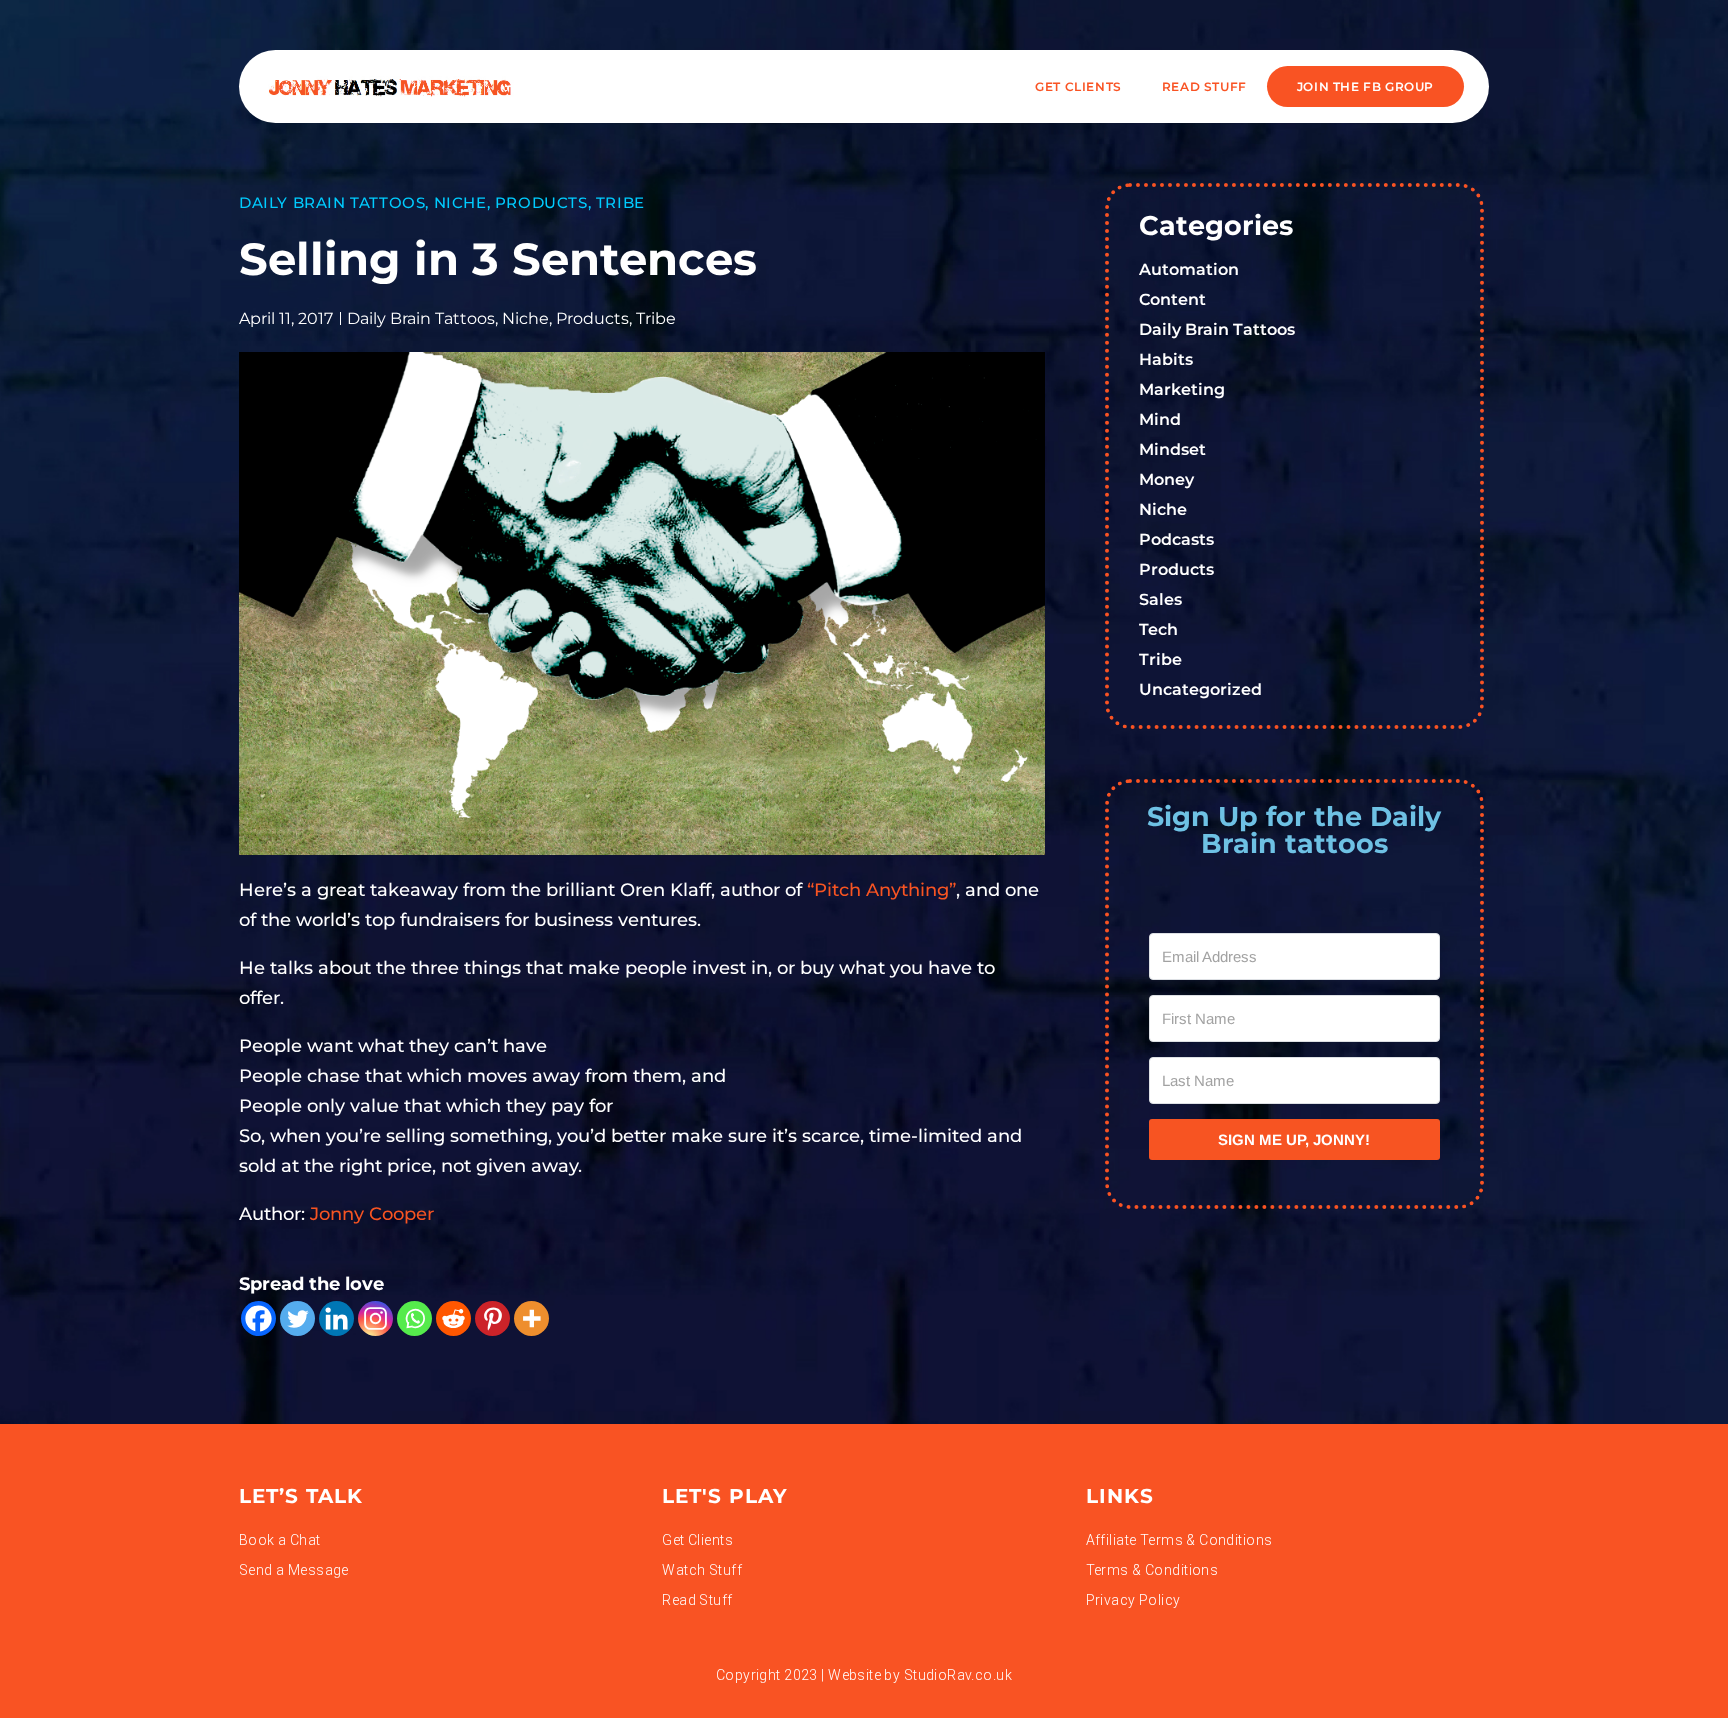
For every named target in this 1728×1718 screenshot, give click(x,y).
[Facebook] (258, 1318)
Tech (1158, 629)
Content (1172, 299)
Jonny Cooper (372, 1214)
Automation (1189, 269)
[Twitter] (297, 1318)
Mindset (1172, 449)
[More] (531, 1318)
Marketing (1182, 389)
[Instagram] (375, 1318)
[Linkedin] (336, 1318)
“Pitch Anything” (881, 890)
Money (1166, 479)
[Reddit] (453, 1318)
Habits (1166, 359)
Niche (460, 202)
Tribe (620, 202)
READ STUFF (1204, 86)
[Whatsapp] (414, 1318)
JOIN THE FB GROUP (1365, 86)
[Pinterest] (492, 1318)
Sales (1160, 599)
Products (541, 202)
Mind (1160, 419)
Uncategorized (1200, 689)
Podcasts (1176, 539)
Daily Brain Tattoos (332, 202)
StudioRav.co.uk (958, 1675)
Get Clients (1078, 86)
